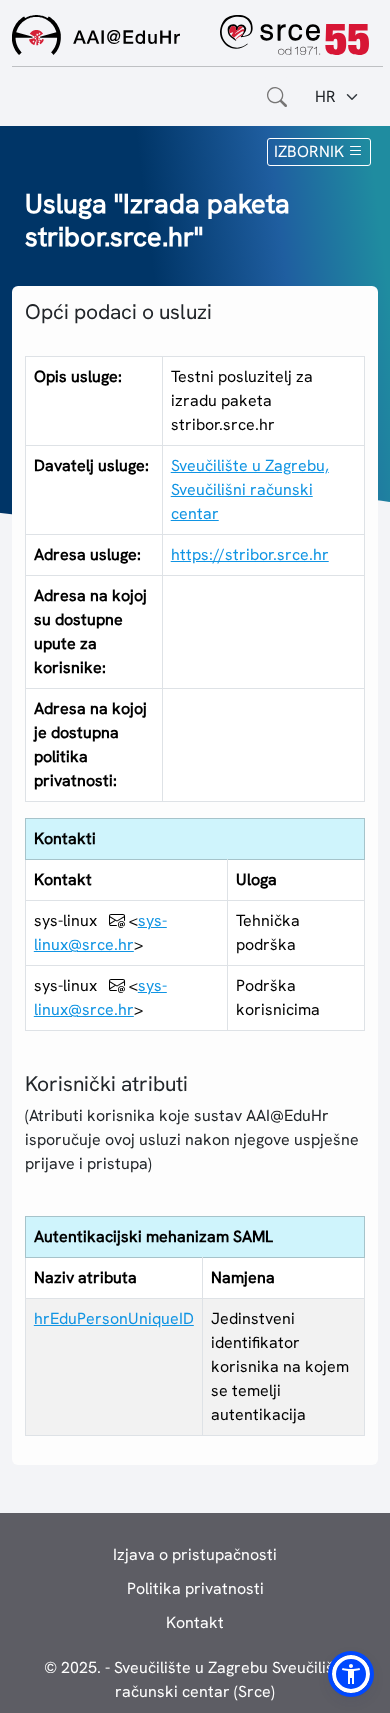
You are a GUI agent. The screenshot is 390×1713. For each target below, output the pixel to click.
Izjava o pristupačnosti (195, 1554)
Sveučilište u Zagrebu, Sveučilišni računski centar (250, 489)
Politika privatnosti (195, 1588)
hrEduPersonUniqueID (114, 1318)
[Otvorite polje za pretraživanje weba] (277, 97)
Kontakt (195, 1622)
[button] (351, 1674)
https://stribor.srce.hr (250, 554)
